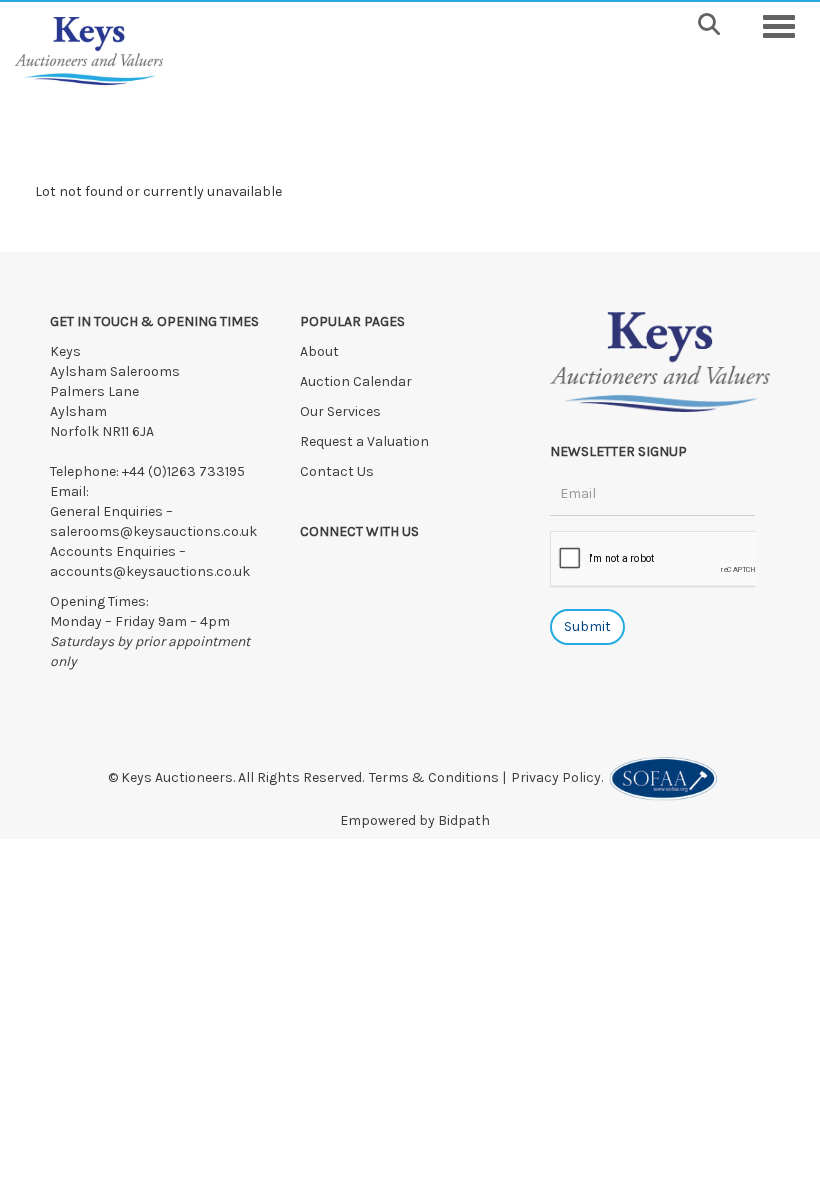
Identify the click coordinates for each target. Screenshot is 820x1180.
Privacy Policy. (560, 777)
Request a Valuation (364, 441)
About (319, 351)
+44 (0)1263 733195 (183, 471)
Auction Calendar (357, 381)
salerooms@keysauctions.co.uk (153, 531)
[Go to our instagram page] (400, 566)
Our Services (340, 411)
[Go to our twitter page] (360, 566)
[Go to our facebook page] (319, 566)
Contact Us (337, 471)
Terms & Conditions (434, 777)
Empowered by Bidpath (415, 820)
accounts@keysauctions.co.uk (150, 571)
